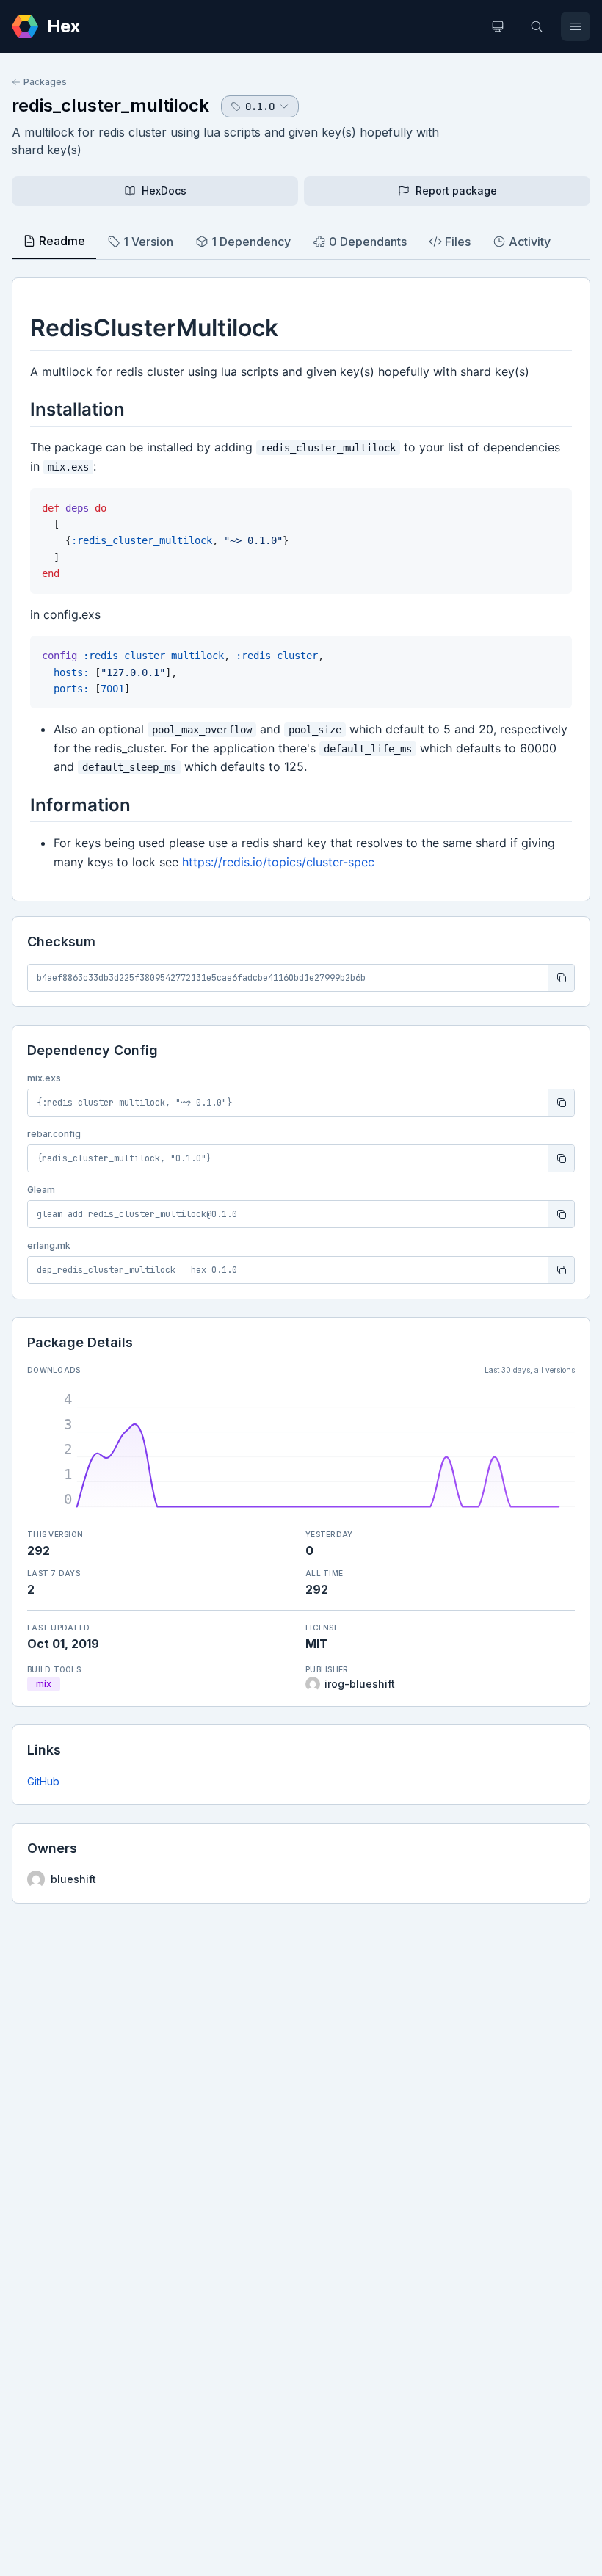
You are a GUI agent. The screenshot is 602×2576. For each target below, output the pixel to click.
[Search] (537, 26)
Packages (45, 82)
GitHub (43, 1781)
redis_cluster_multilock (110, 105)
